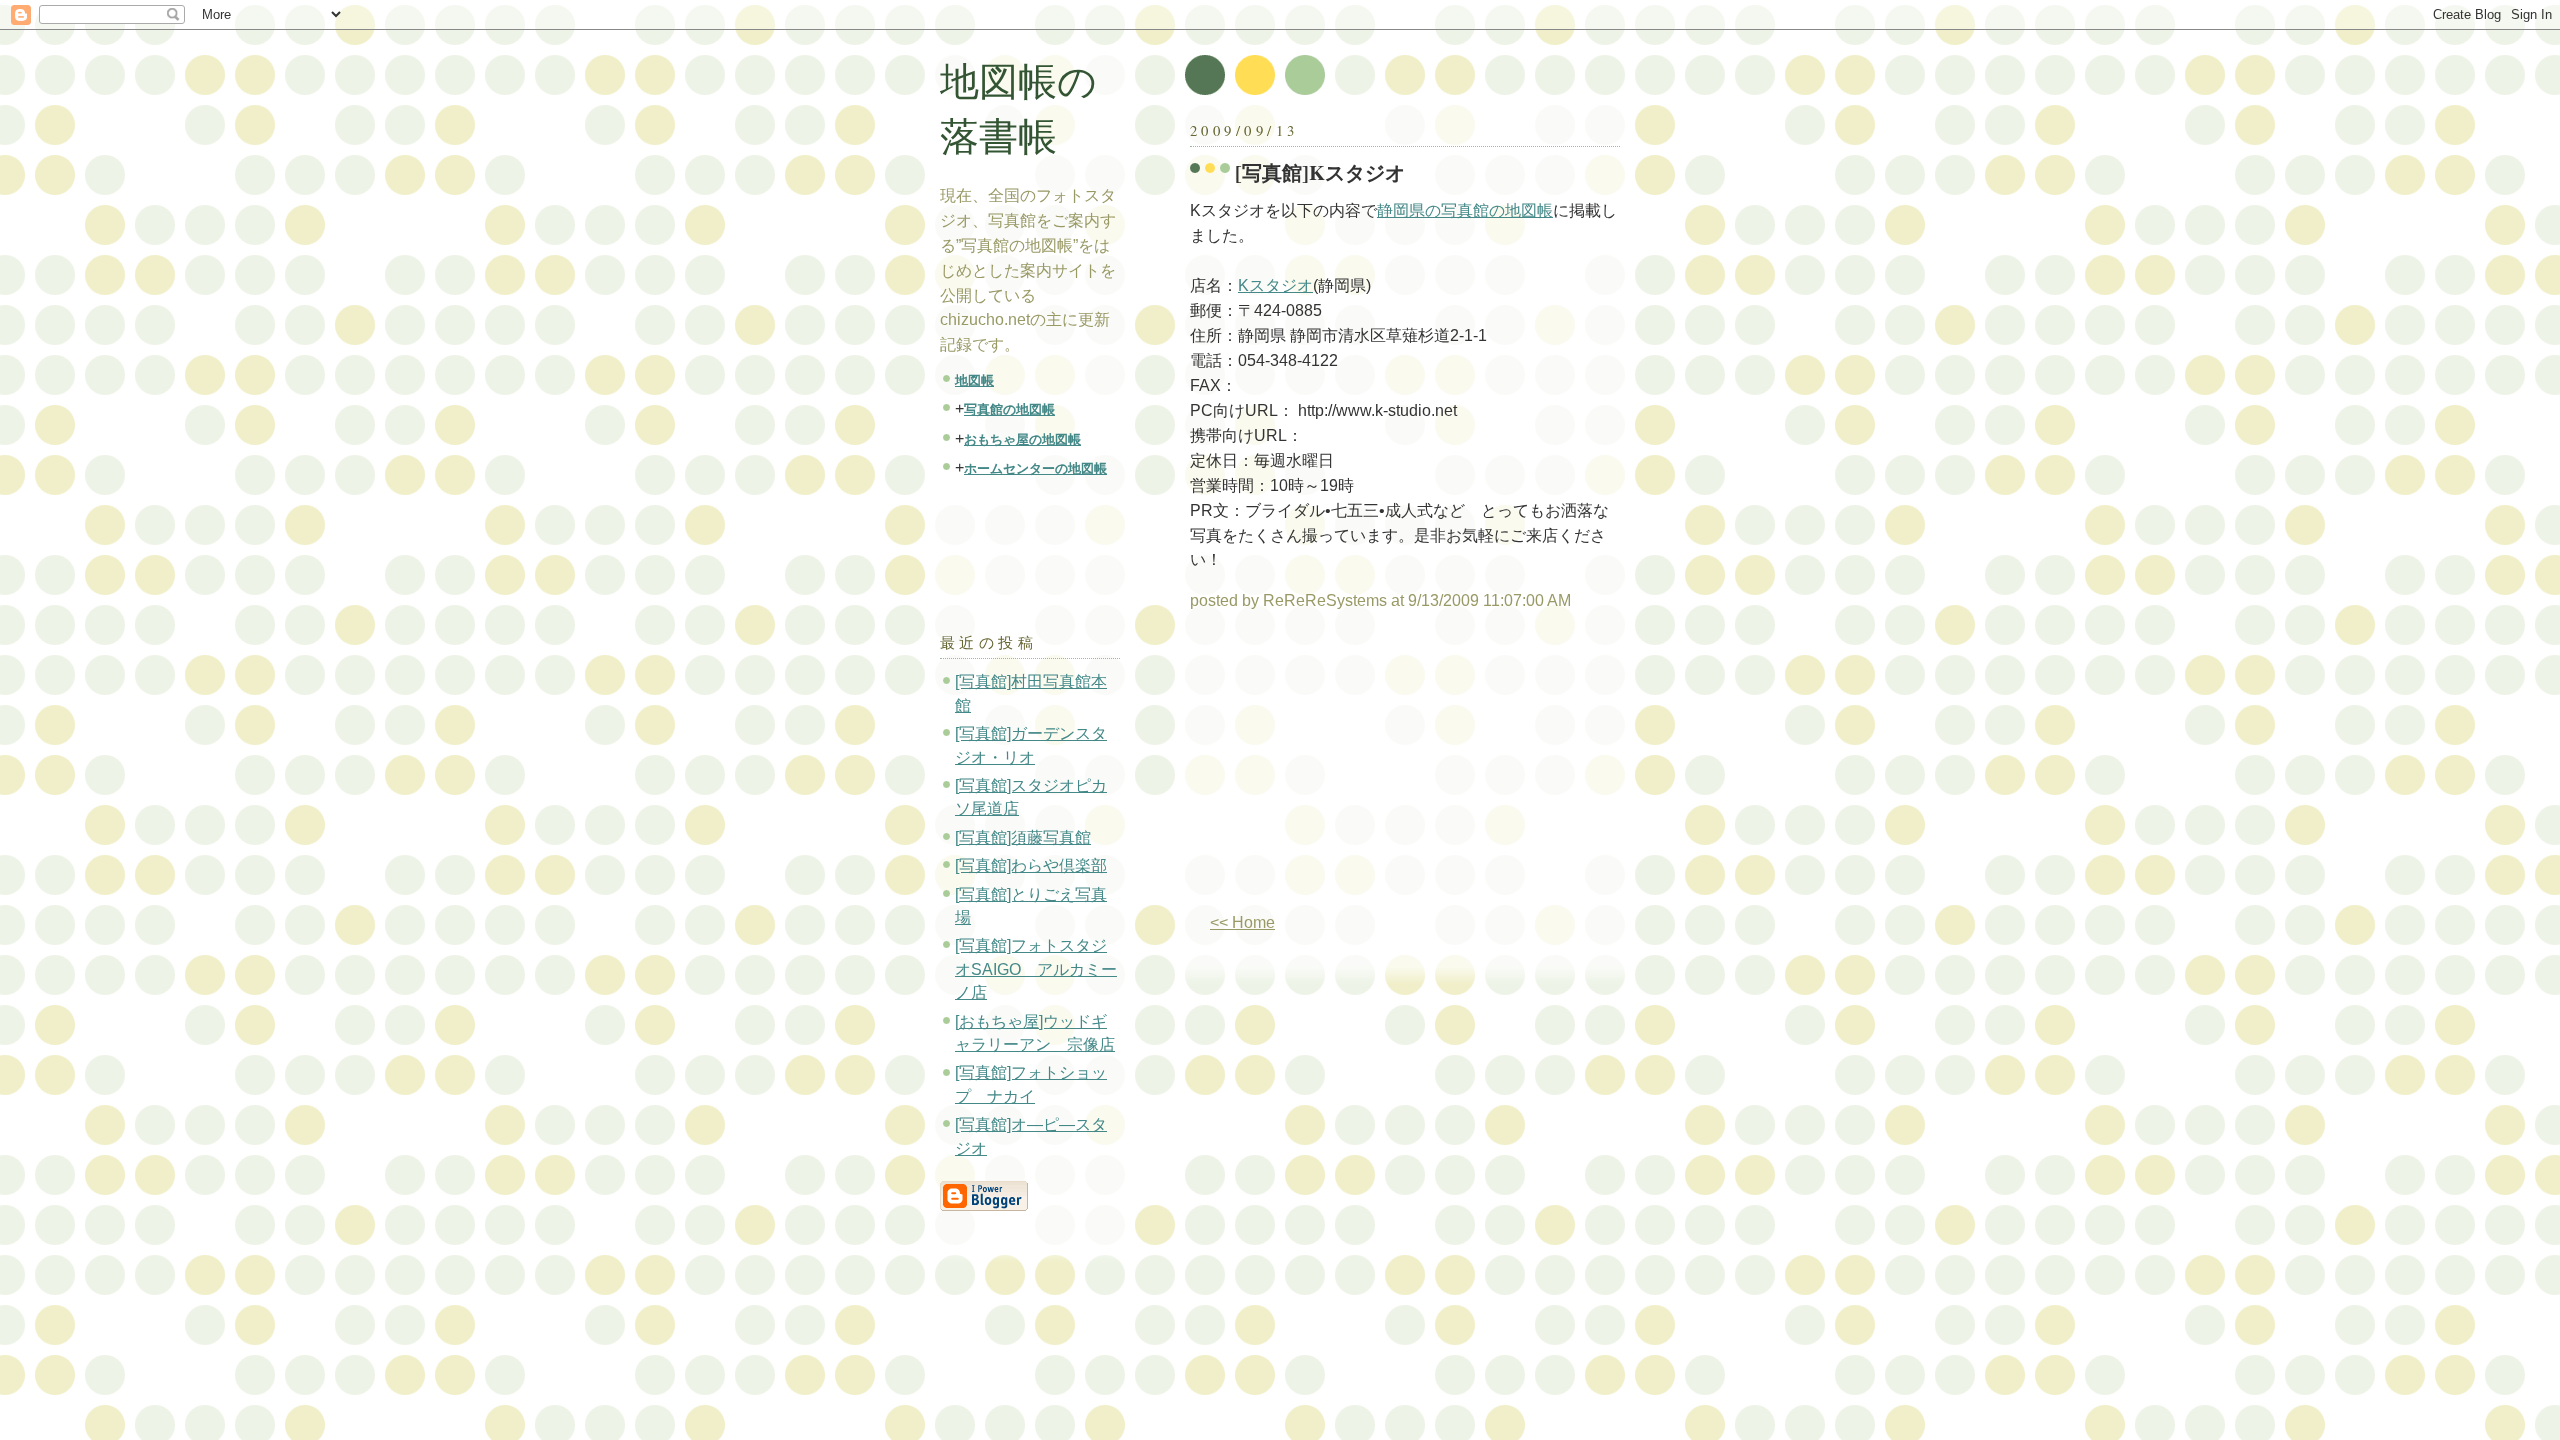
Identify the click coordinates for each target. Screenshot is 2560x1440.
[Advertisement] (1358, 770)
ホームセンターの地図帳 (1035, 468)
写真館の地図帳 (1009, 409)
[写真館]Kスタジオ (1320, 172)
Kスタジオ (1275, 285)
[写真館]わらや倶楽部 (1031, 865)
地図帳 (974, 380)
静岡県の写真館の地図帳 (1465, 210)
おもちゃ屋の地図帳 (1022, 439)
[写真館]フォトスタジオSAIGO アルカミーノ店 (1036, 969)
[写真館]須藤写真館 (1023, 837)
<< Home (1242, 922)
